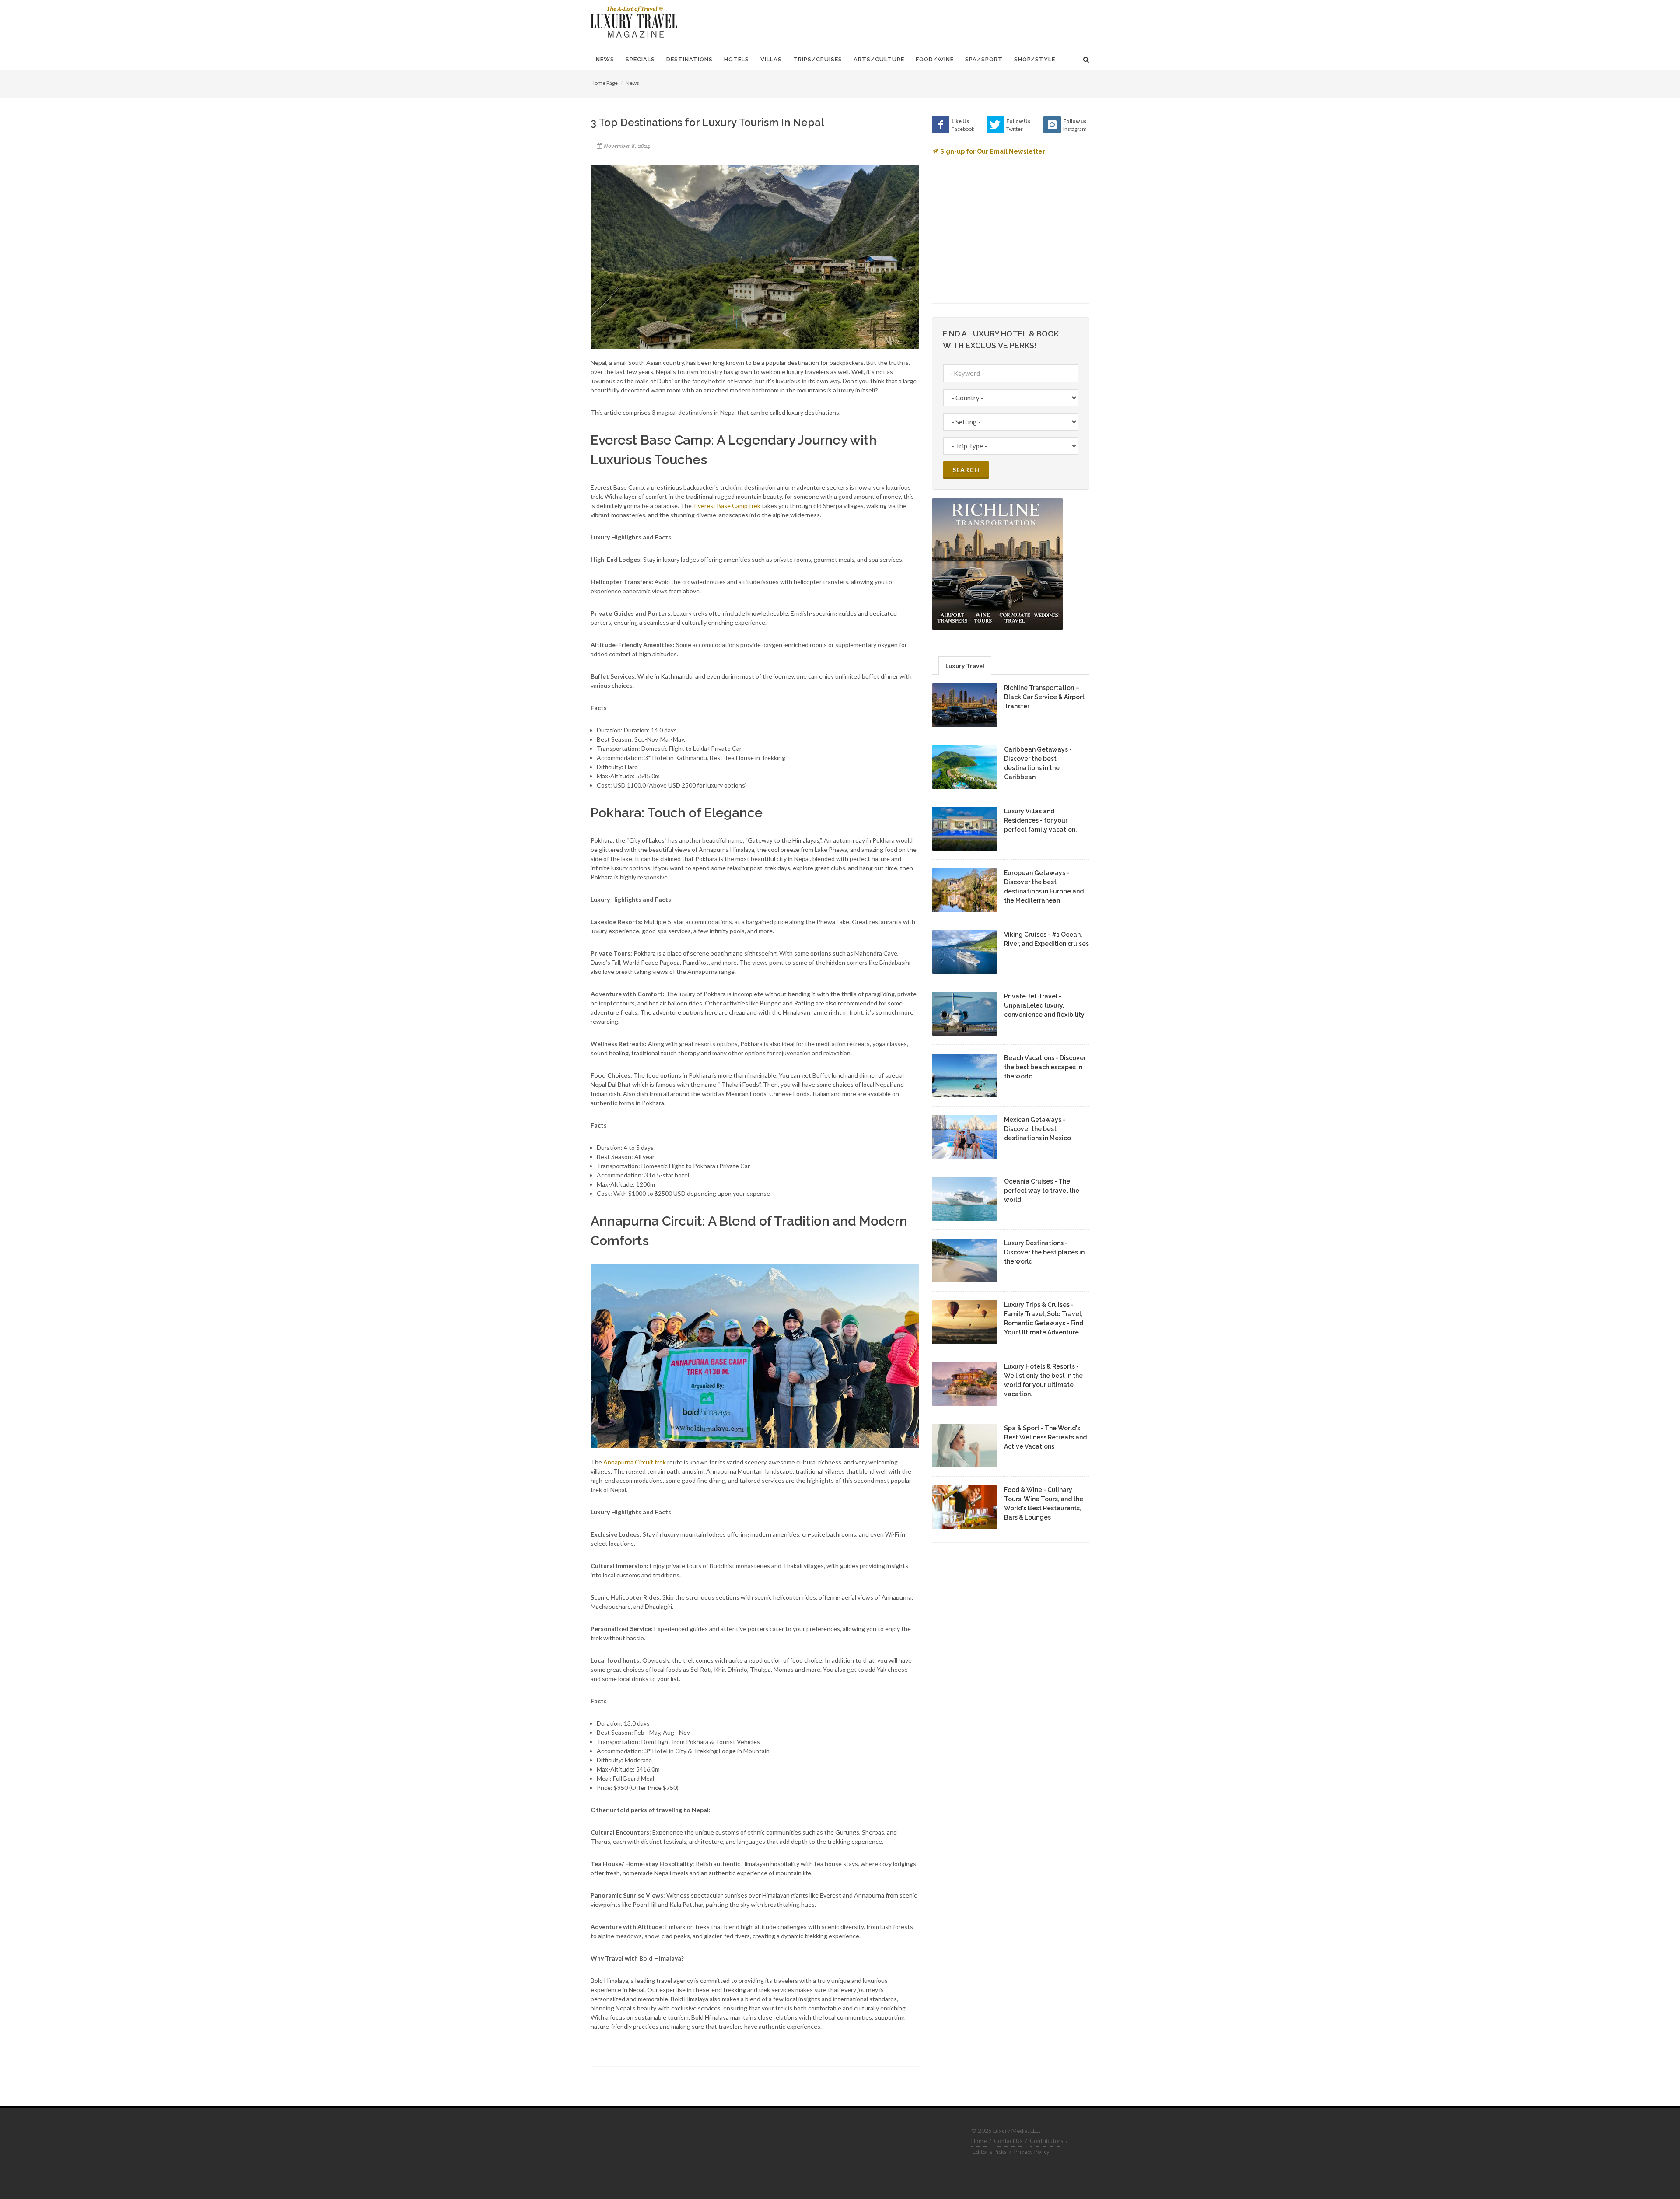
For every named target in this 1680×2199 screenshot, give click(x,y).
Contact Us (1008, 2141)
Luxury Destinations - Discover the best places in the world (1044, 1252)
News (632, 83)
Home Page (604, 83)
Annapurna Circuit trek (635, 1462)
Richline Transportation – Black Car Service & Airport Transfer (1044, 697)
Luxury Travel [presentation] (965, 666)
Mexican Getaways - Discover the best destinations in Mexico (1038, 1129)
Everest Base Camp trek (727, 506)
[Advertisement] (927, 22)
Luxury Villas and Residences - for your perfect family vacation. (1040, 820)
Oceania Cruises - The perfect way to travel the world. (1042, 1191)
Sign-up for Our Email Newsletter (993, 151)
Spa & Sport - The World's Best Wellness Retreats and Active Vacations (1045, 1437)
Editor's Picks (990, 2152)
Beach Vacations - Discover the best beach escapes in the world (1045, 1067)
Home (979, 2141)
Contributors (1046, 2141)
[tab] (965, 665)
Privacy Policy (1032, 2152)
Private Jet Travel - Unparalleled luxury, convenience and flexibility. (1045, 1005)
